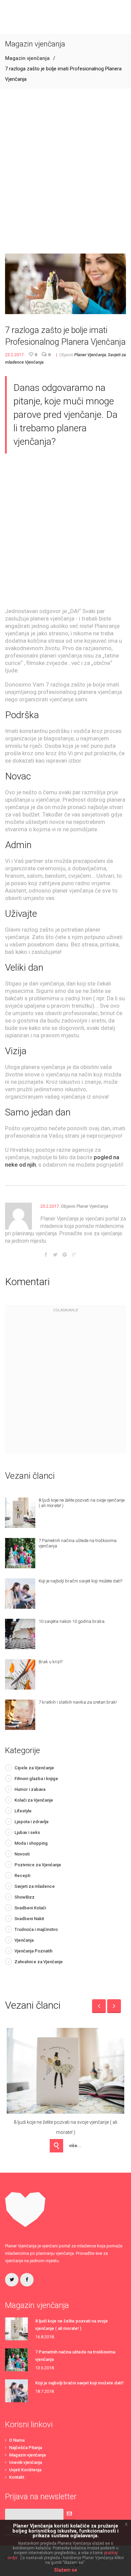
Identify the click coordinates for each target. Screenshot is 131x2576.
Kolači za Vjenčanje (34, 1800)
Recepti (22, 1876)
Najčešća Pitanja (26, 2448)
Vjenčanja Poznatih (33, 1951)
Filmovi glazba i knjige (36, 1779)
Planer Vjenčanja (90, 355)
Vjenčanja (34, 362)
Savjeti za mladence (35, 1886)
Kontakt (17, 2477)
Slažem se (65, 2570)
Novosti (22, 1854)
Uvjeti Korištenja (25, 2470)
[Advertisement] (65, 171)
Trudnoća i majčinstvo (36, 1929)
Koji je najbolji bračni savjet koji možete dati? (79, 2383)
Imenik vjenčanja (26, 2462)
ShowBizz (25, 1897)
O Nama (17, 2440)
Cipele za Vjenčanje (34, 1768)
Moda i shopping (31, 1843)
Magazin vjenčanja (27, 58)
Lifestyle (23, 1811)
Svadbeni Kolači (30, 1908)
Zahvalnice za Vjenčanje (39, 1962)
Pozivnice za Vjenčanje (38, 1865)
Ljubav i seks (27, 1832)
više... (75, 2146)
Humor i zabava (30, 1789)
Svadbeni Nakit (29, 1919)
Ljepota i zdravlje (32, 1822)
